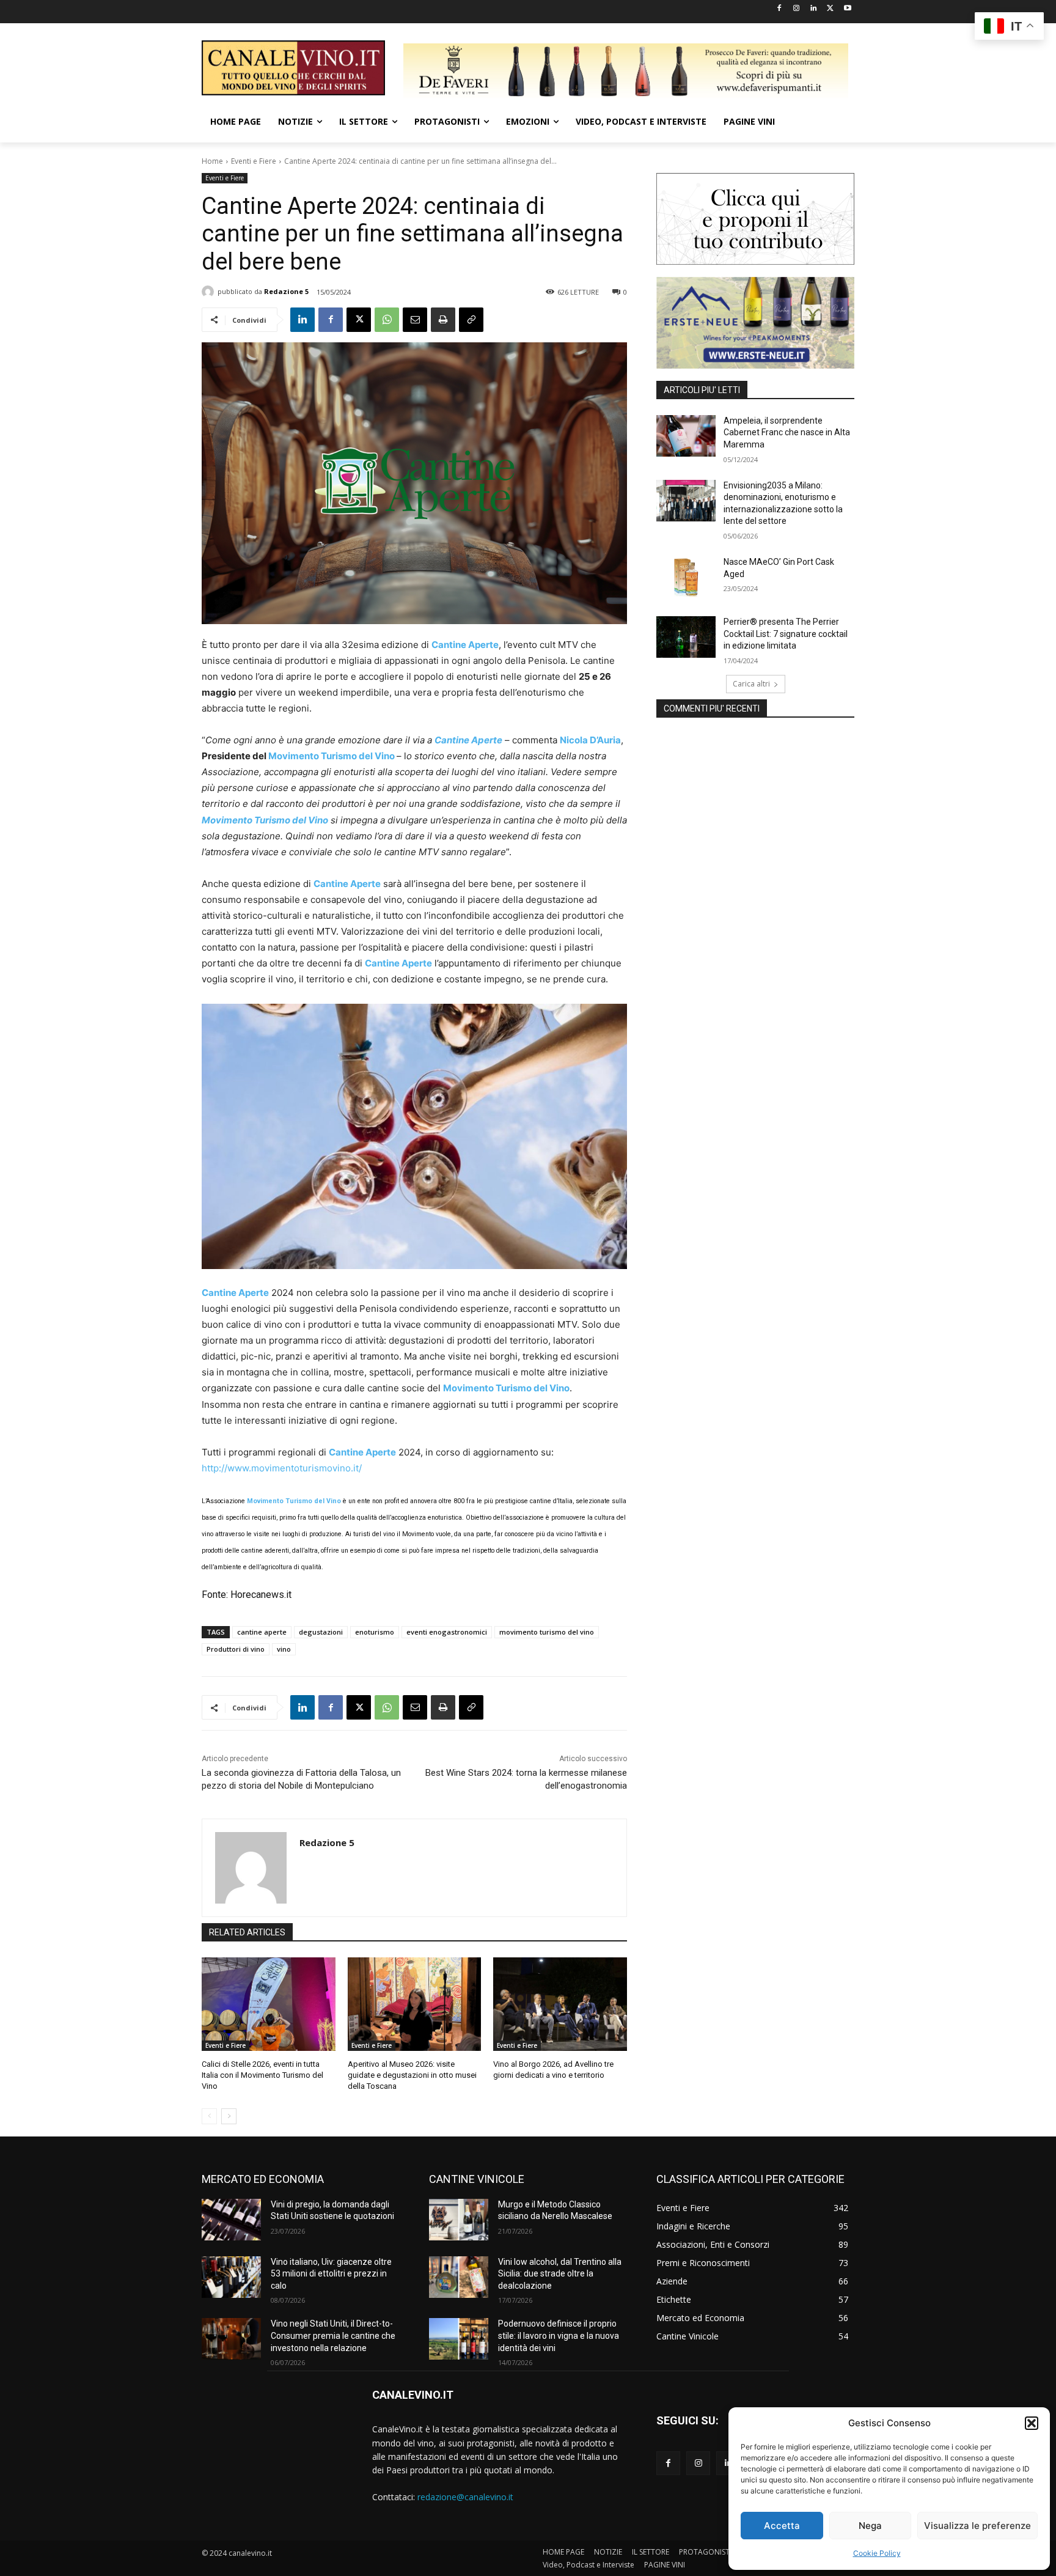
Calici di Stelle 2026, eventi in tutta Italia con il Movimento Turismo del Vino (262, 2075)
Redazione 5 (286, 291)
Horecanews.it (260, 1595)
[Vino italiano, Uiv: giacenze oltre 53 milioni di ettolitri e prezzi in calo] (231, 2277)
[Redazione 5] (210, 292)
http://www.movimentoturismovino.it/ (282, 1468)
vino (284, 1649)
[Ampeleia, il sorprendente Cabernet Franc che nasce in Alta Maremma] (686, 436)
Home (212, 161)
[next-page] (229, 2116)
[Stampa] (443, 320)
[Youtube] (847, 9)
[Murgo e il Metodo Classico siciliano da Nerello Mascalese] (459, 2220)
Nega (870, 2526)
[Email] (415, 320)
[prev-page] (209, 2116)
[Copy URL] (471, 320)
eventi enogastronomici (447, 1632)
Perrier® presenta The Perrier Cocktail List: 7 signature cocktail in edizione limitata (786, 634)
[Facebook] (779, 9)
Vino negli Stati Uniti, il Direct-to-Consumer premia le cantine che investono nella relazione (333, 2335)
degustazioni (321, 1632)
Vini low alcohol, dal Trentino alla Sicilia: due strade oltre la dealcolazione (560, 2274)
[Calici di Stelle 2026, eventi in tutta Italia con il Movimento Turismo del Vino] (269, 2004)
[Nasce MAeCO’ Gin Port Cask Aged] (686, 577)
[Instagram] (797, 9)
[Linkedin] (814, 9)
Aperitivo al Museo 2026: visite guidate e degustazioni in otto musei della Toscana (412, 2075)
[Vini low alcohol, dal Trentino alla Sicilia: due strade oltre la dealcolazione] (459, 2277)
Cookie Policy (877, 2553)
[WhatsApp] (387, 320)
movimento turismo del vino (547, 1632)
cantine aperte (262, 1632)
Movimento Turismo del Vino (332, 756)
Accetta (782, 2526)
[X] (830, 9)
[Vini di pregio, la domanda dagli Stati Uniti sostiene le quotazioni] (231, 2220)
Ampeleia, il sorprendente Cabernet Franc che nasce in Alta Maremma (787, 432)
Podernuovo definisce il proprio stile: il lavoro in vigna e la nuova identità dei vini (559, 2335)
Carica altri (751, 684)
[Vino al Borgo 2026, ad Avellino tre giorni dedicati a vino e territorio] (560, 2004)
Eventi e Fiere (254, 161)
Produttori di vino (236, 1649)
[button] (1032, 2423)
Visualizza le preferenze (977, 2526)
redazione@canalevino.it (465, 2497)
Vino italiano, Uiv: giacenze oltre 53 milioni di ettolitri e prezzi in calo (331, 2274)
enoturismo (375, 1632)
